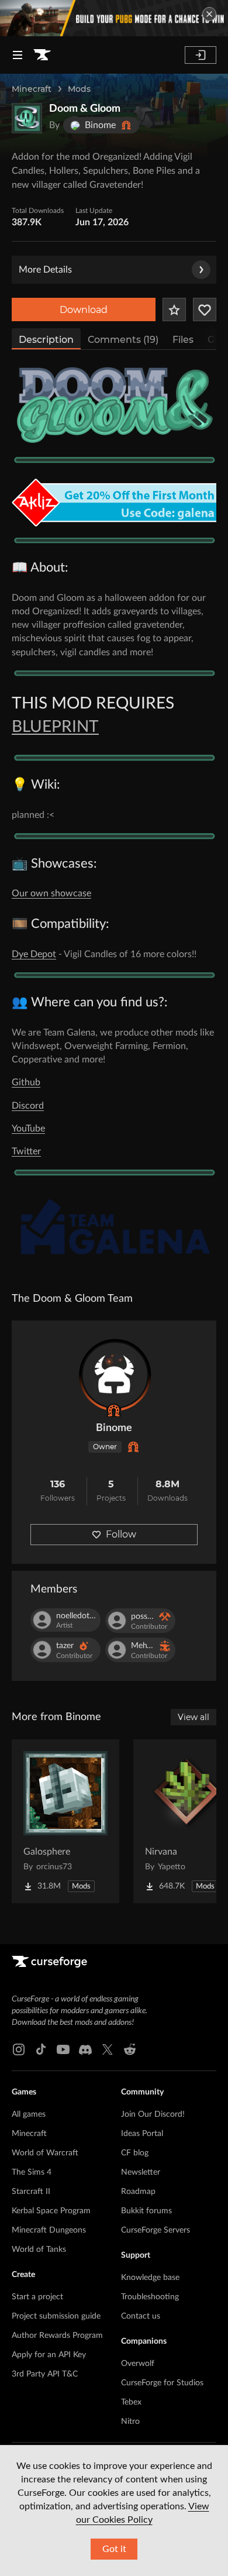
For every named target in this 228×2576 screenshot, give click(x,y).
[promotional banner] (114, 18)
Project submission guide (56, 2316)
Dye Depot (34, 954)
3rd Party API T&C (45, 2374)
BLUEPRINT (55, 727)
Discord (28, 1106)
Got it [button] (114, 2549)
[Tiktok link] (41, 2049)
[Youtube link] (63, 2049)
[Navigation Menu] (18, 55)
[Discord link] (85, 2049)
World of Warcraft (45, 2153)
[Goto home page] (42, 55)
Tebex (131, 2402)
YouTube (28, 1129)
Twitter (26, 1151)
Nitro (130, 2422)
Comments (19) (123, 340)
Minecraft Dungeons (49, 2230)
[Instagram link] (19, 2049)
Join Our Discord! (153, 2114)
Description (46, 340)
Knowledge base (150, 2278)
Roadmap (138, 2192)
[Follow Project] (205, 309)
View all (194, 1717)
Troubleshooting (150, 2297)
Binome (114, 1428)
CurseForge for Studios (162, 2383)
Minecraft (32, 89)
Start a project (37, 2297)
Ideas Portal (142, 2134)
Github (26, 1082)
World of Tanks (39, 2250)
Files (183, 340)
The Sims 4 (32, 2172)
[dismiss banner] (209, 14)
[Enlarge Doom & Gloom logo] (27, 118)
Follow (121, 1534)
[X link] (108, 2049)
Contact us (141, 2316)
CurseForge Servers (156, 2230)
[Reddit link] (130, 2049)
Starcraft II (31, 2192)
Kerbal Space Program (51, 2211)
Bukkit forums (146, 2211)
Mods (79, 89)
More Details (45, 270)
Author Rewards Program (57, 2336)
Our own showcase (51, 893)
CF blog (135, 2153)
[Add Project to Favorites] (174, 309)
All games (29, 2114)
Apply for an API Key (49, 2355)
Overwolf (138, 2364)
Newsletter (141, 2172)
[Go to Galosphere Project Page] (65, 1821)
